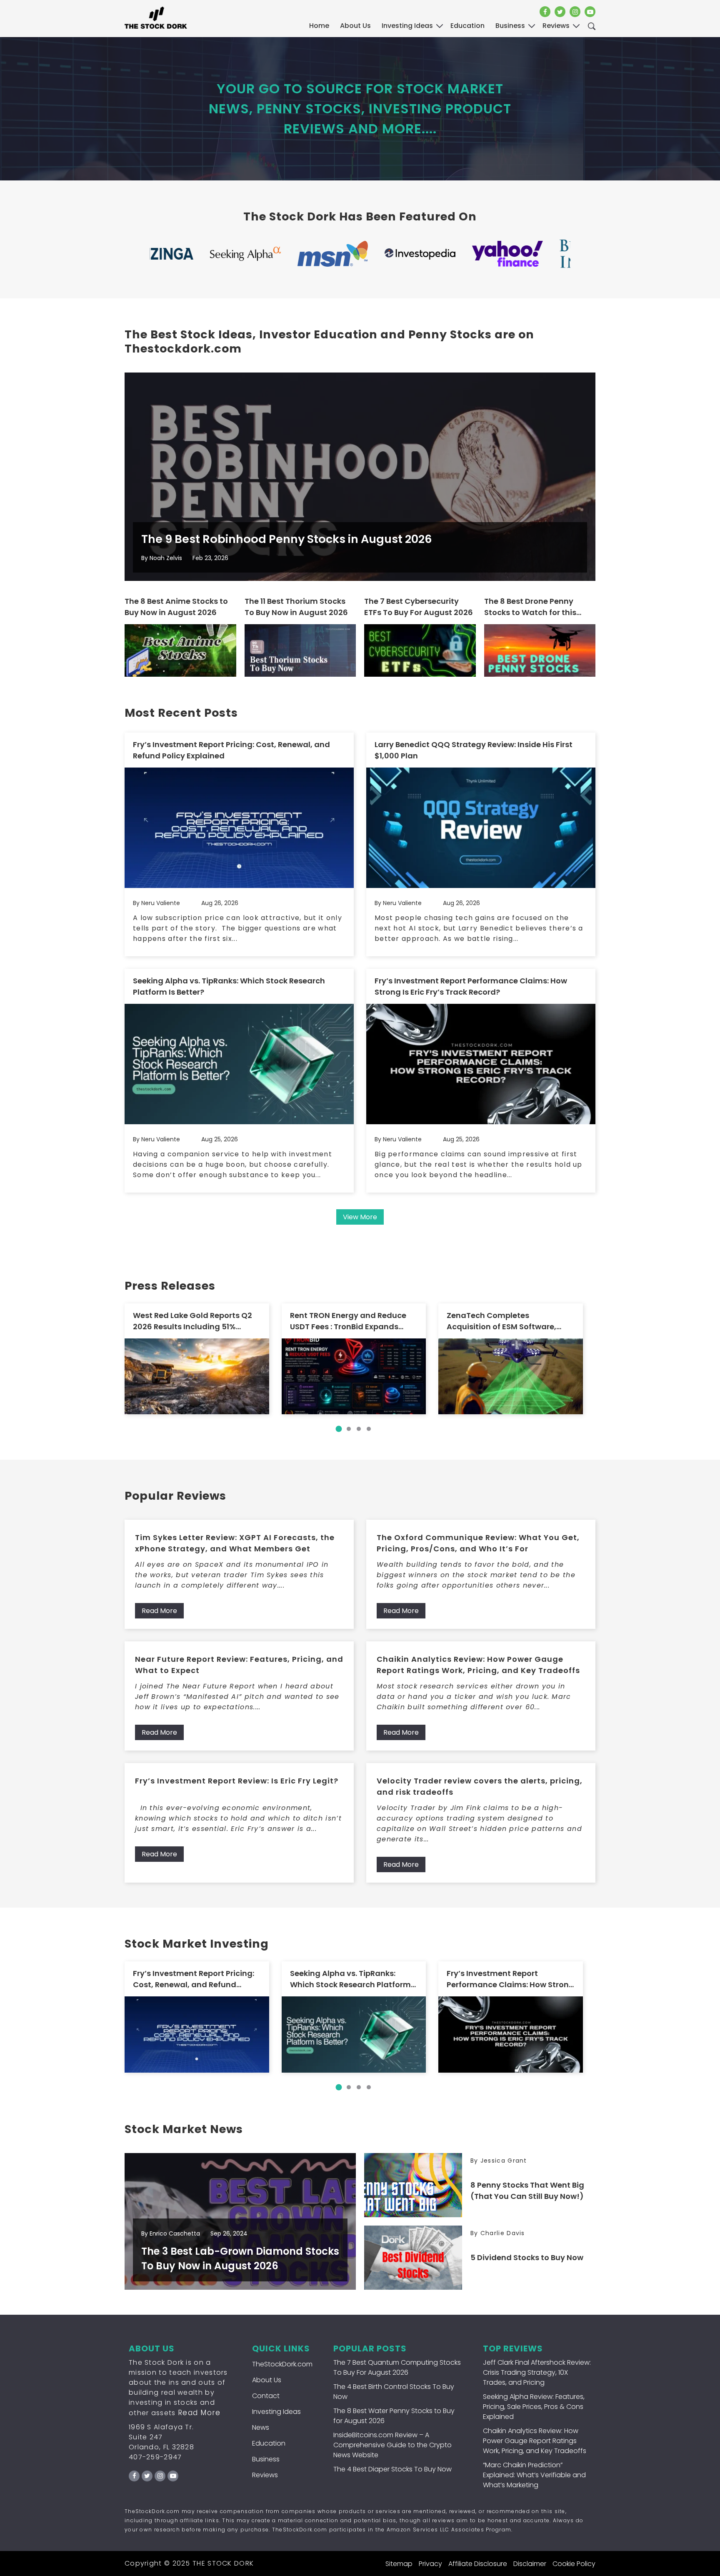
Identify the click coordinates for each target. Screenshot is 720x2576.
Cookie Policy (574, 2564)
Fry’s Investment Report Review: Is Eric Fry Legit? (237, 1781)
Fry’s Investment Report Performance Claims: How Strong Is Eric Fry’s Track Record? (471, 986)
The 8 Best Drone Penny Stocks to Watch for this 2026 (530, 607)
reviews (556, 26)
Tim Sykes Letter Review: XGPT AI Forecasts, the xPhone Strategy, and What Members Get (235, 1543)
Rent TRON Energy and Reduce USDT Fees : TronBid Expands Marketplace (348, 1321)
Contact (266, 2396)
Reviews (265, 2475)
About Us (355, 26)
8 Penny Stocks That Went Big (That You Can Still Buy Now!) (527, 2191)
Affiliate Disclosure (478, 2564)
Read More (159, 1611)
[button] (339, 1429)
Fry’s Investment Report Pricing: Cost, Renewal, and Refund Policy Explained (231, 750)
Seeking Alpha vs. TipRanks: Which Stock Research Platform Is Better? (229, 986)
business (510, 26)
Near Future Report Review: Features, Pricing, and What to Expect (239, 1665)
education (467, 26)
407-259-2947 (155, 2457)
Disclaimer (530, 2564)
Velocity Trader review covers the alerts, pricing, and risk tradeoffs (480, 1786)
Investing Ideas (276, 2412)
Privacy (430, 2564)
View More (360, 1217)
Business (266, 2459)
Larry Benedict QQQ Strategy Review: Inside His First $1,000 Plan (474, 750)
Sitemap (399, 2564)
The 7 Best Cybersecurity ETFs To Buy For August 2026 (419, 607)
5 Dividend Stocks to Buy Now (527, 2257)
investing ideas (407, 26)
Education (269, 2443)
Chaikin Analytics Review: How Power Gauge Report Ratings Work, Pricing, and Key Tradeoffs (478, 1665)
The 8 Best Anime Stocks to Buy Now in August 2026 (176, 607)
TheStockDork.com (282, 2364)
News (261, 2427)
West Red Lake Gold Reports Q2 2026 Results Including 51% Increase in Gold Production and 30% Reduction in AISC (195, 1321)
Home (319, 26)
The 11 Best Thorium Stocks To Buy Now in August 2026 (296, 607)
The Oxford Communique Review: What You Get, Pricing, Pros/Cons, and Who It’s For (478, 1543)
